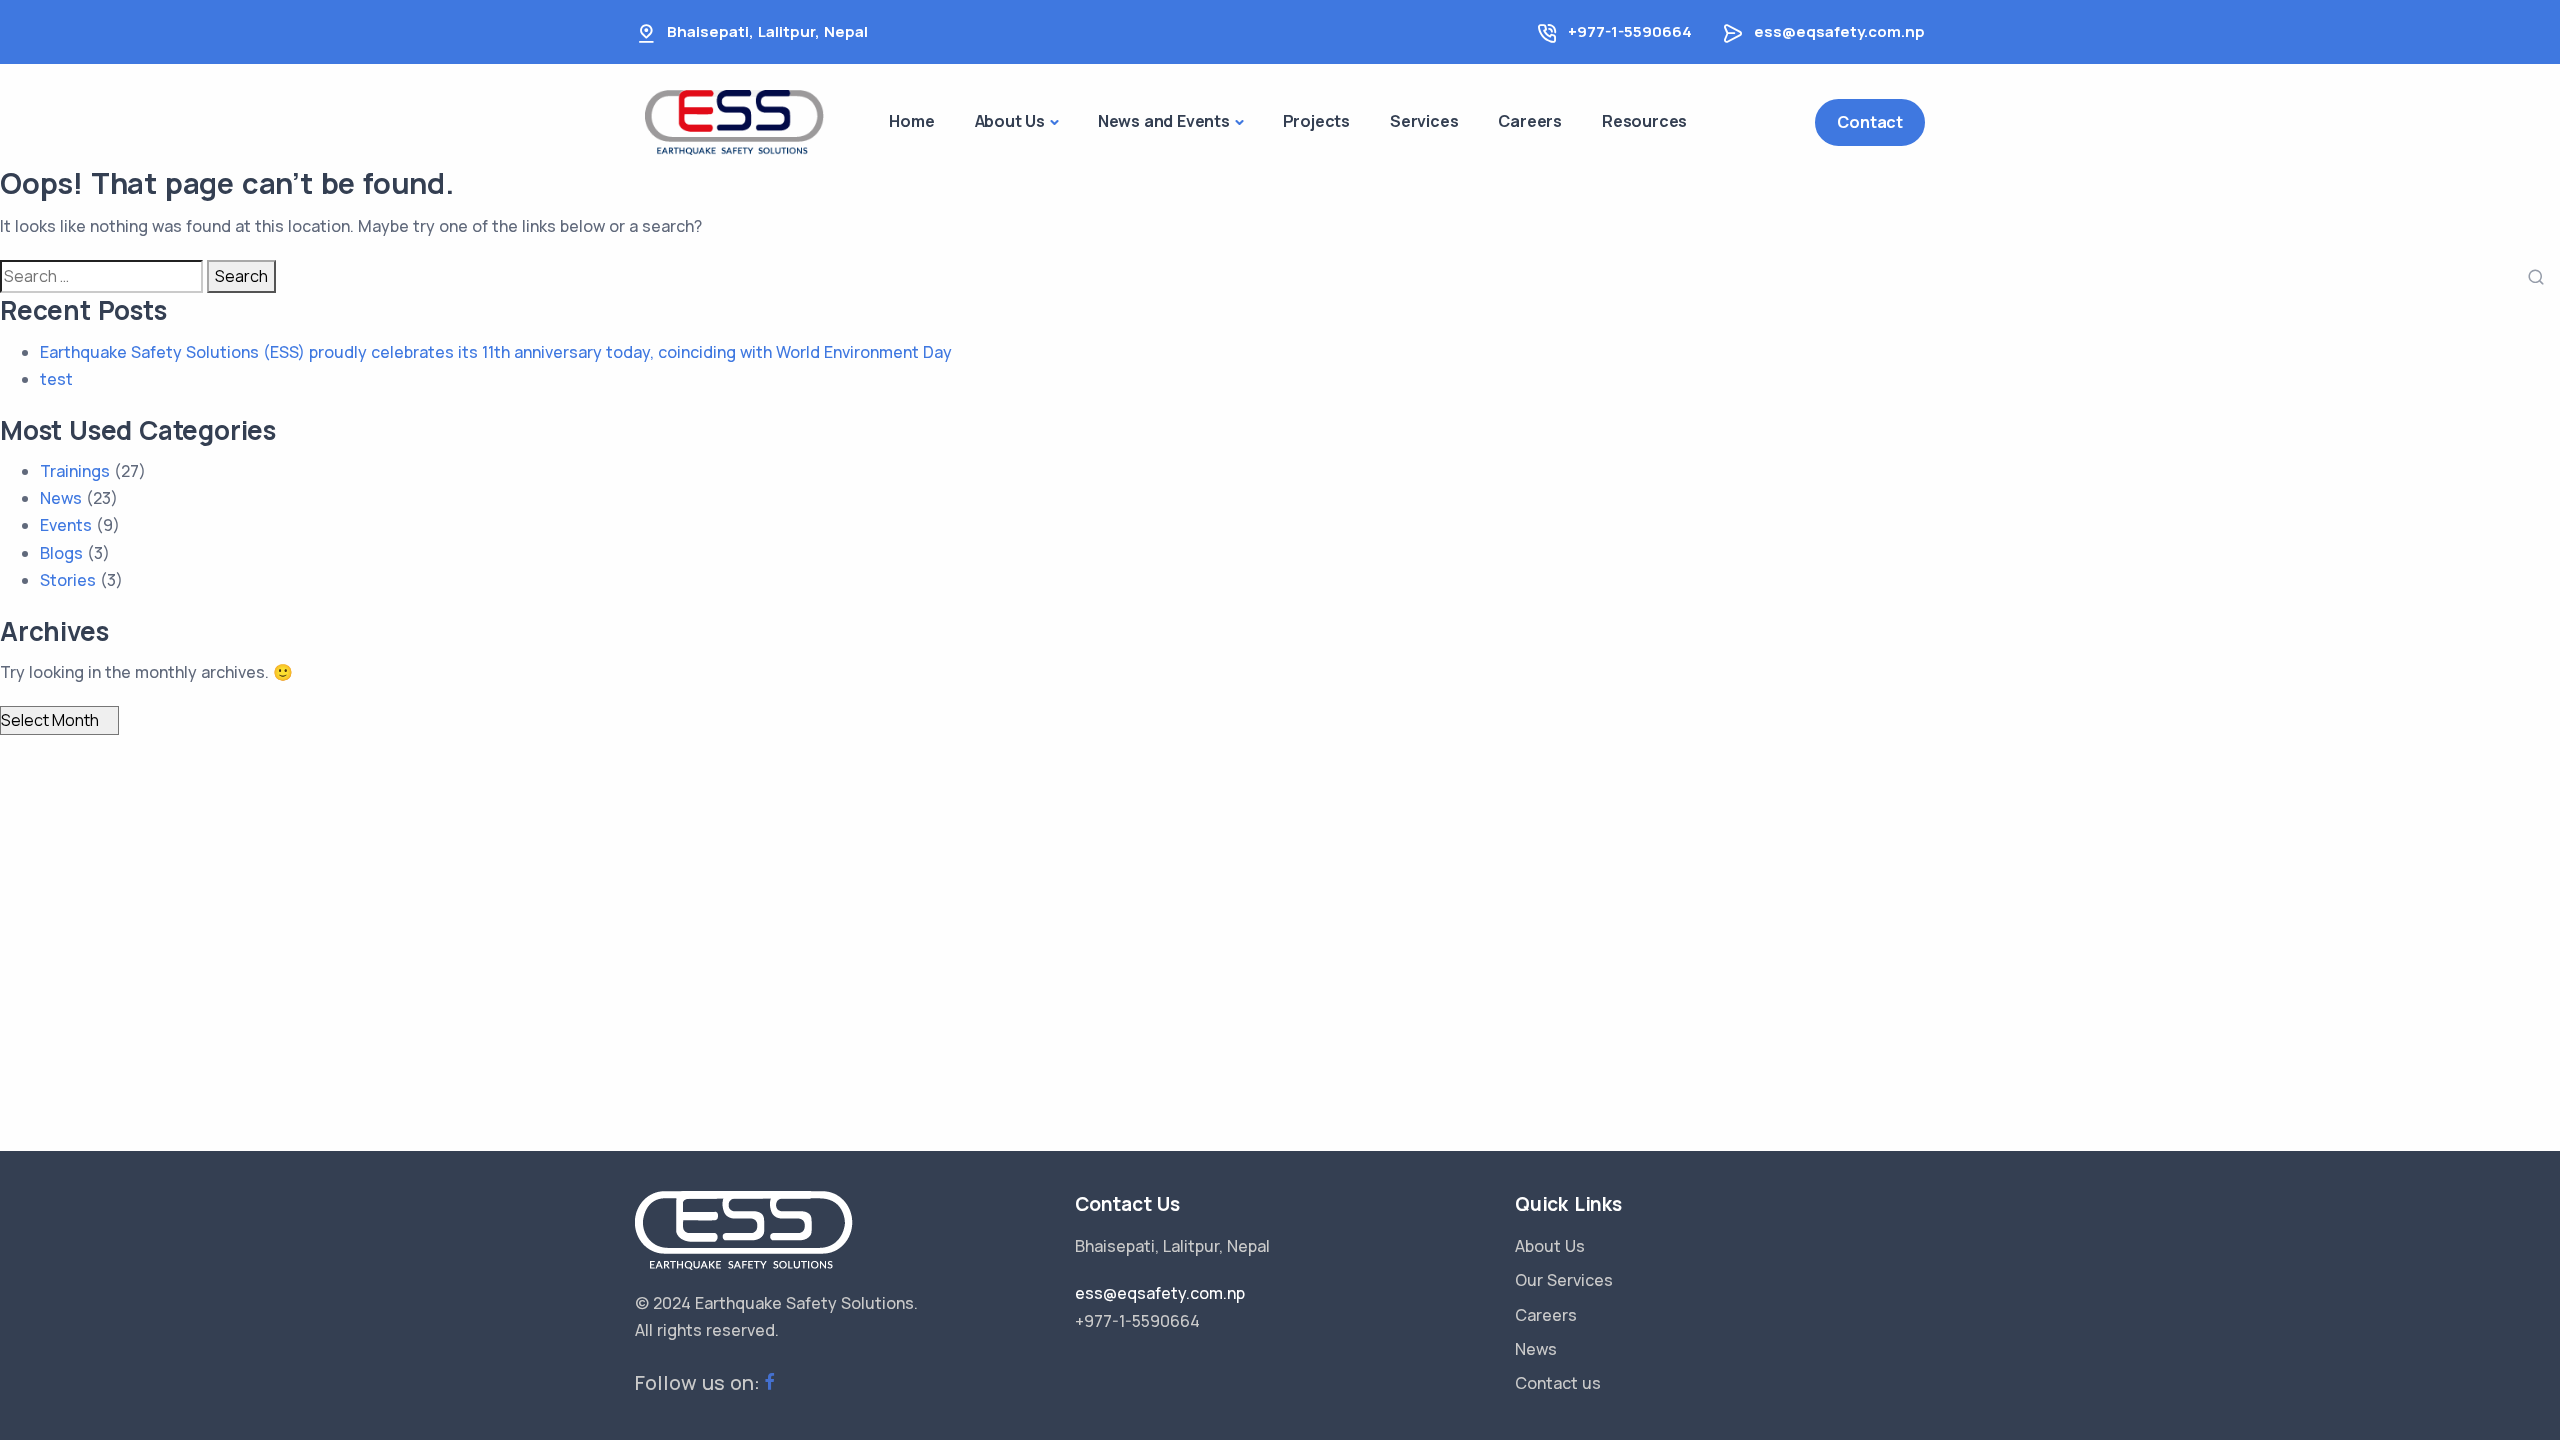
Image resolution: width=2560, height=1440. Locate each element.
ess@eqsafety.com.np (1839, 31)
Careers (1546, 1315)
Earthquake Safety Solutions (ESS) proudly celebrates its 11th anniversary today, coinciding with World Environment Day (496, 352)
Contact (1870, 122)
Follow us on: (697, 1382)
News (61, 498)
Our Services (1564, 1280)
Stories (68, 580)
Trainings (75, 471)
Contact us (1558, 1383)
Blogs (61, 553)
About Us (1550, 1246)
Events (66, 525)
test (56, 379)
